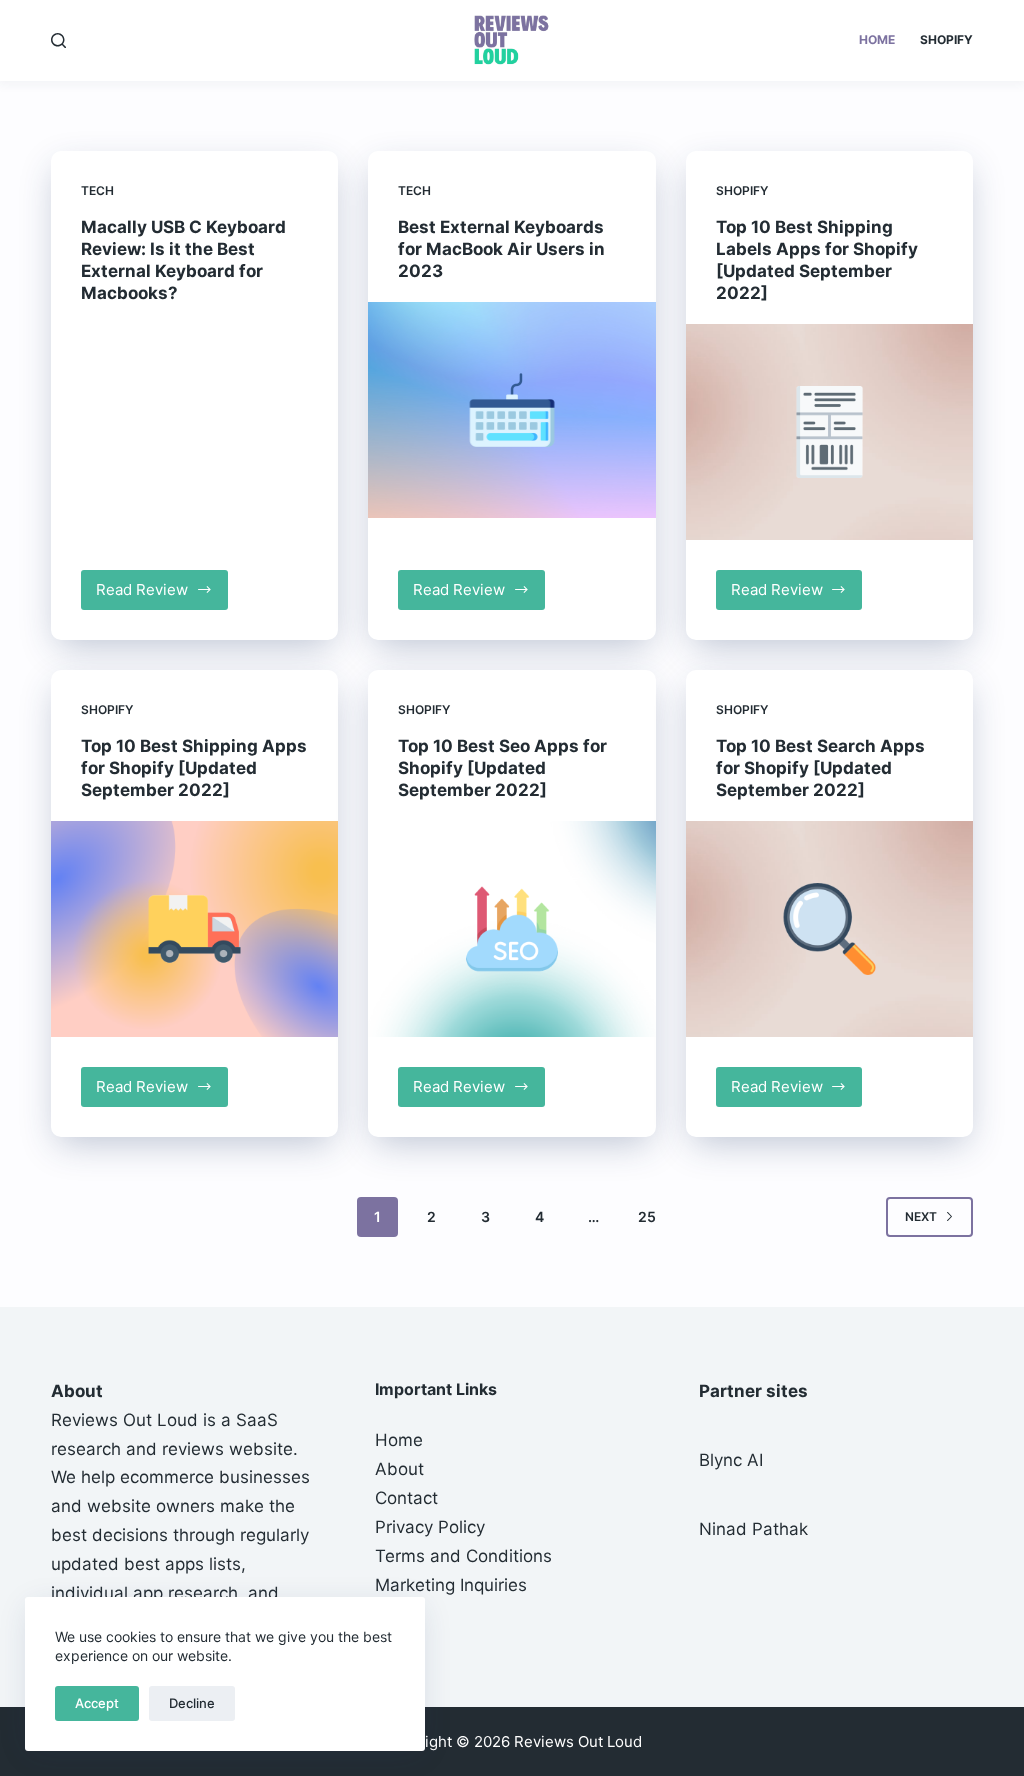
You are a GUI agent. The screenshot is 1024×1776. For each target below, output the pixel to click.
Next (921, 1216)
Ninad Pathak (753, 1529)
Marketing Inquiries (451, 1585)
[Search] (58, 40)
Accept (97, 1703)
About (399, 1469)
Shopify (946, 39)
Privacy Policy (430, 1527)
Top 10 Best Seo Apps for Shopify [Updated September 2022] (502, 768)
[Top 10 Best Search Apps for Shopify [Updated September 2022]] (829, 928)
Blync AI (731, 1460)
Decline (192, 1703)
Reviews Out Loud (124, 1420)
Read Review (162, 595)
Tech (97, 190)
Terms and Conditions (463, 1556)
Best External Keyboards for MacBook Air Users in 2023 (501, 249)
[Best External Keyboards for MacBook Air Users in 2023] (511, 409)
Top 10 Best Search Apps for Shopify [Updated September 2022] (820, 768)
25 (647, 1216)
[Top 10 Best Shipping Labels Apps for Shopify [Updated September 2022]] (829, 431)
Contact (406, 1498)
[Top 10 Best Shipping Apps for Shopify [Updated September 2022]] (194, 928)
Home (877, 39)
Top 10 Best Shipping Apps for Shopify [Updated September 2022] (194, 768)
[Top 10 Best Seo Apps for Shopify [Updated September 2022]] (511, 928)
